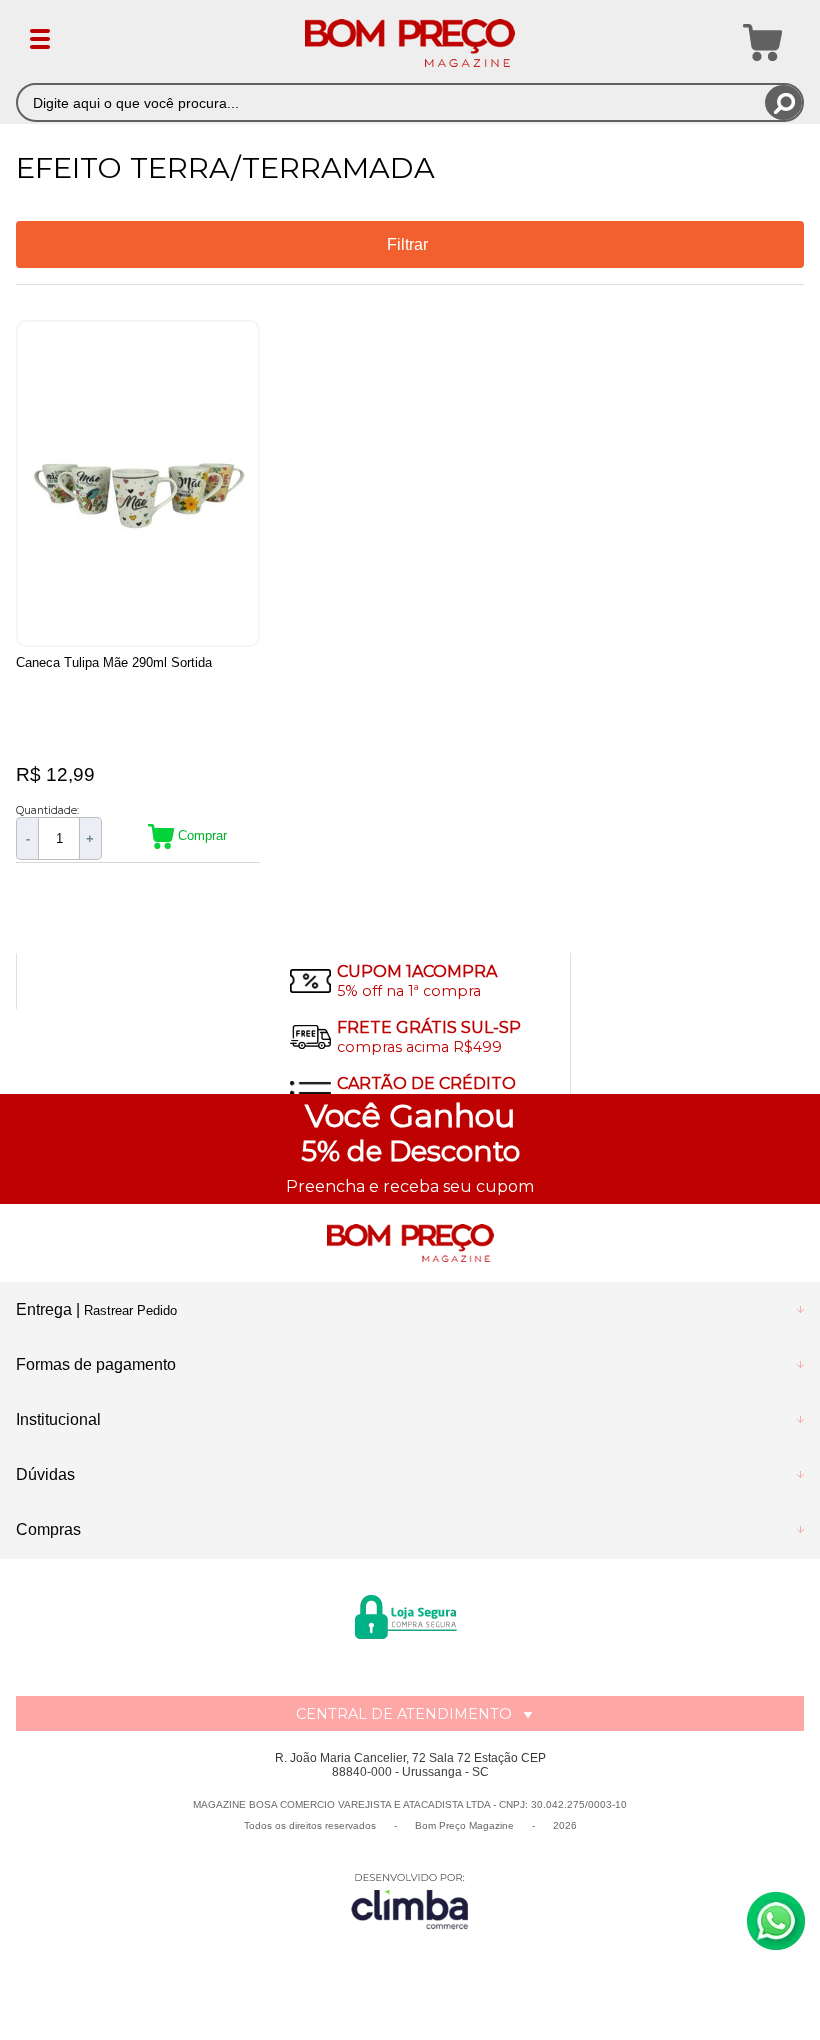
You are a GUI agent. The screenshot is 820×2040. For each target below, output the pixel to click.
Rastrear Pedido (130, 1310)
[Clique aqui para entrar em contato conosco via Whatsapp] (776, 1921)
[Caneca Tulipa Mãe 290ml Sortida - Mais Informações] (138, 483)
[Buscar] (783, 102)
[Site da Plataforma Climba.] (410, 1900)
